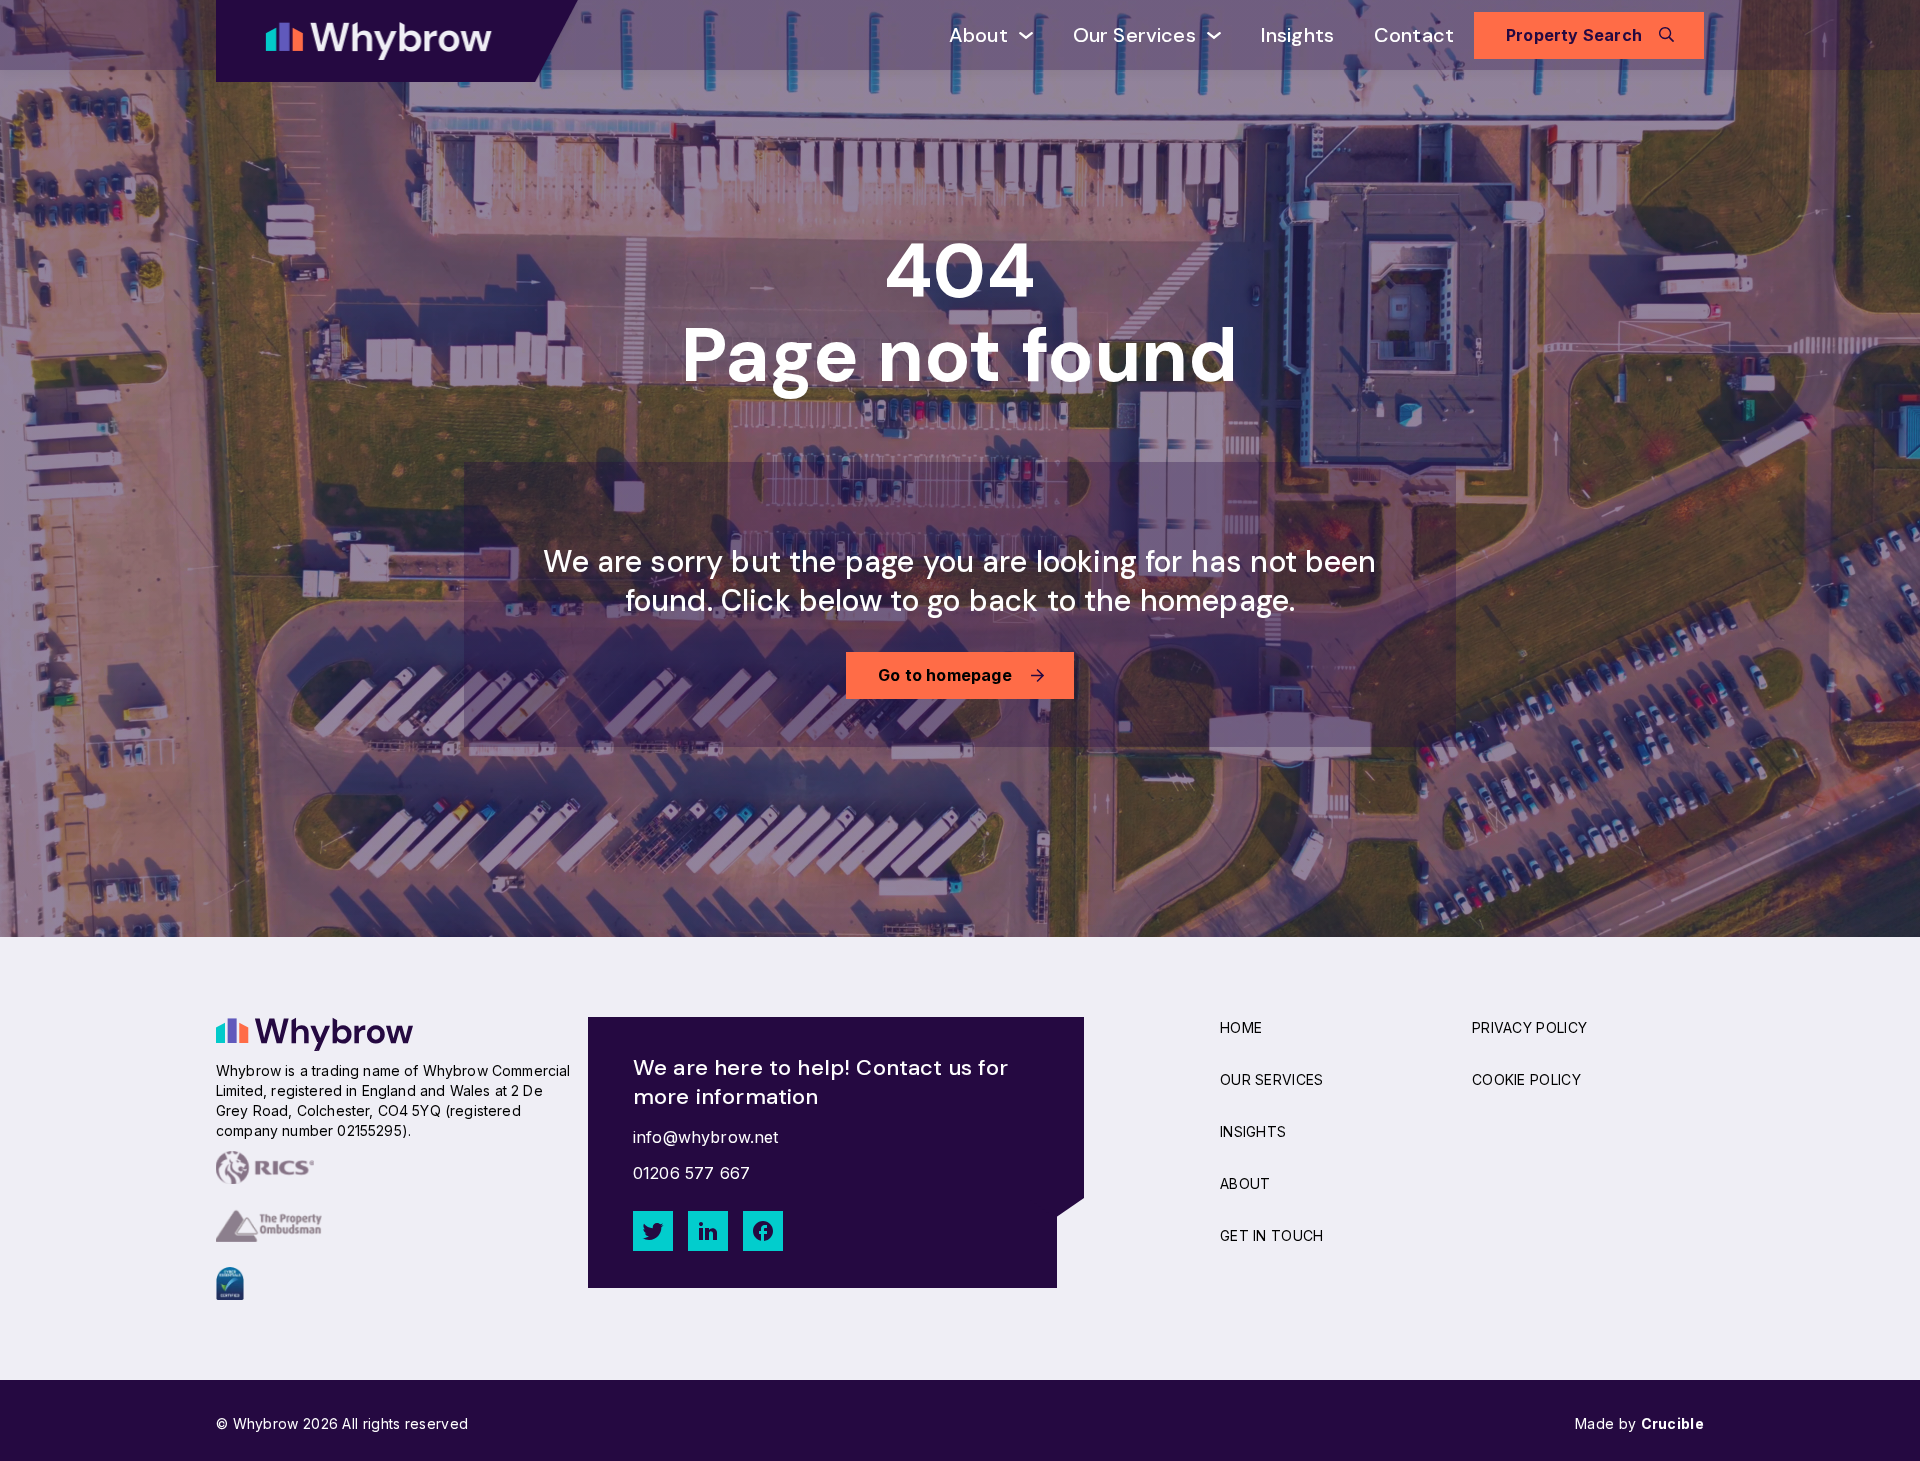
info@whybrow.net (706, 1137)
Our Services (1134, 35)
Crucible (1672, 1423)
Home (1241, 1027)
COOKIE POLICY (1526, 1079)
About (978, 35)
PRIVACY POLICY (1529, 1027)
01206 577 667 (691, 1173)
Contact (1414, 35)
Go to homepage (945, 675)
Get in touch (1272, 1235)
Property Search (1574, 35)
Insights (1297, 35)
